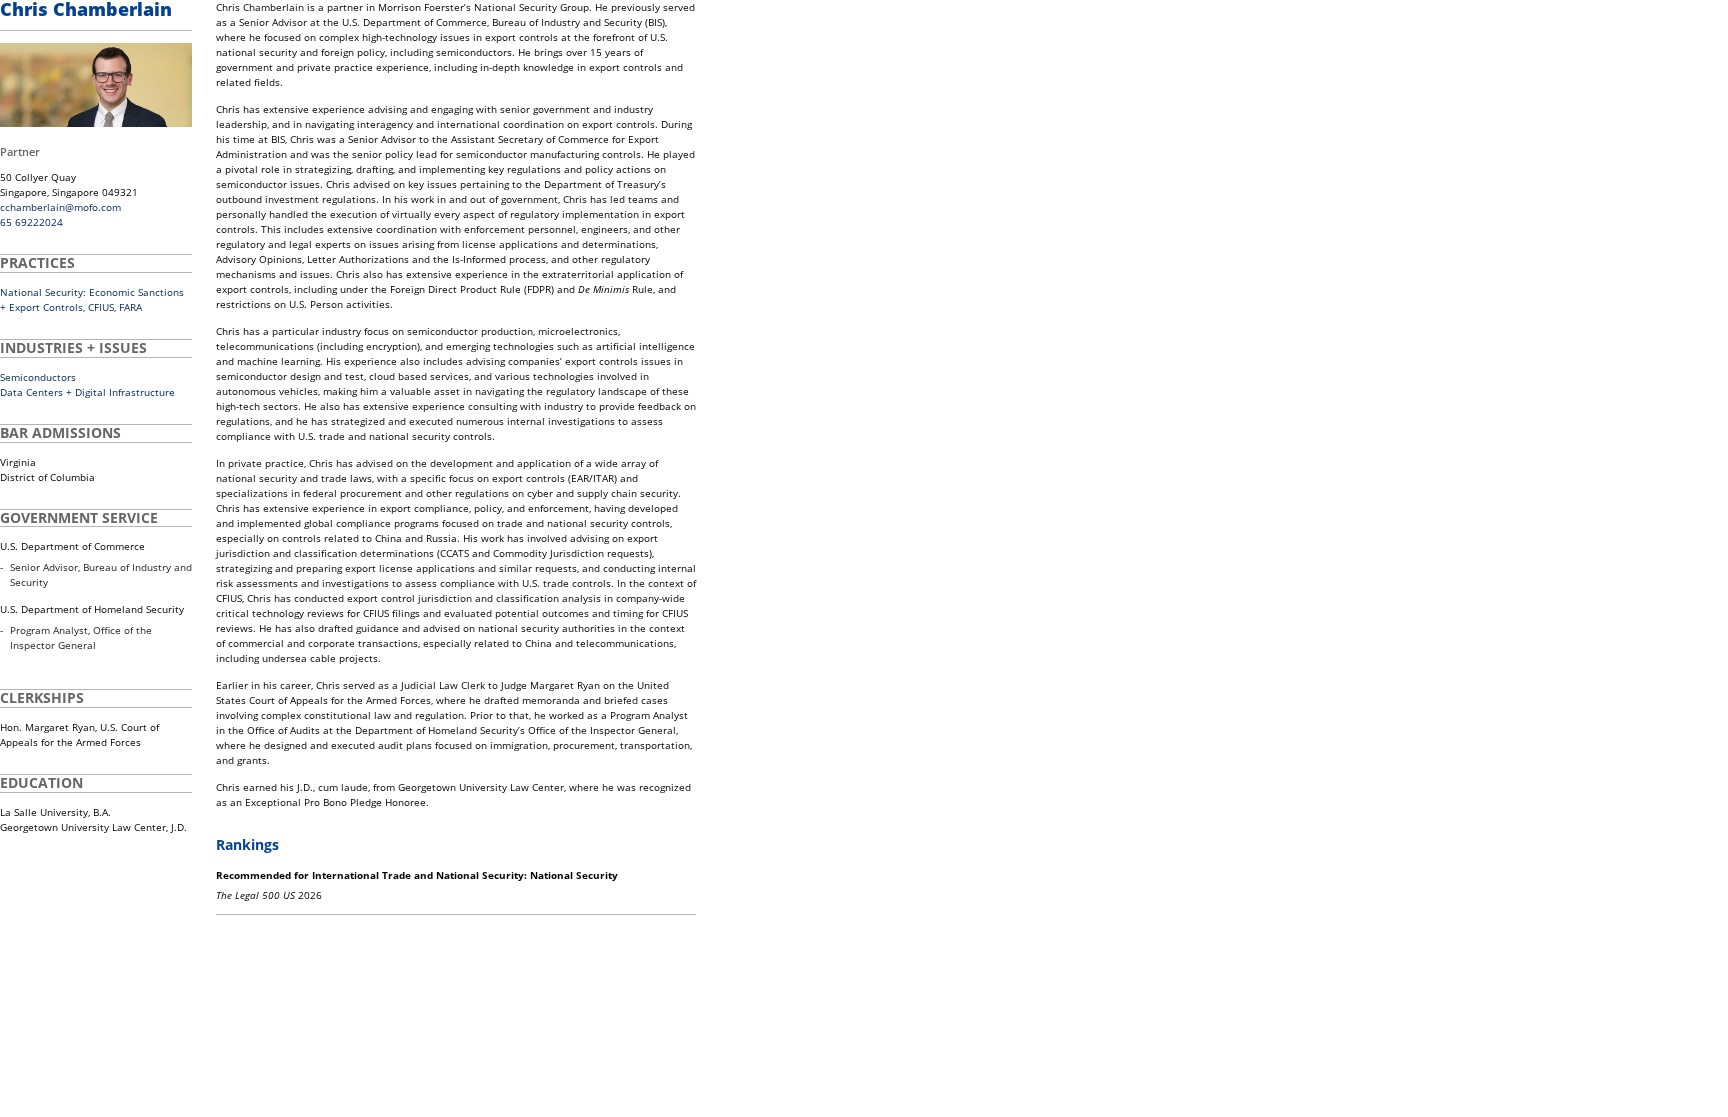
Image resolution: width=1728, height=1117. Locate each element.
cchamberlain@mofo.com (60, 207)
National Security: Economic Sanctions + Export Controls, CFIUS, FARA (92, 299)
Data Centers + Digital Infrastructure (87, 392)
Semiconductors (38, 377)
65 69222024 (31, 222)
